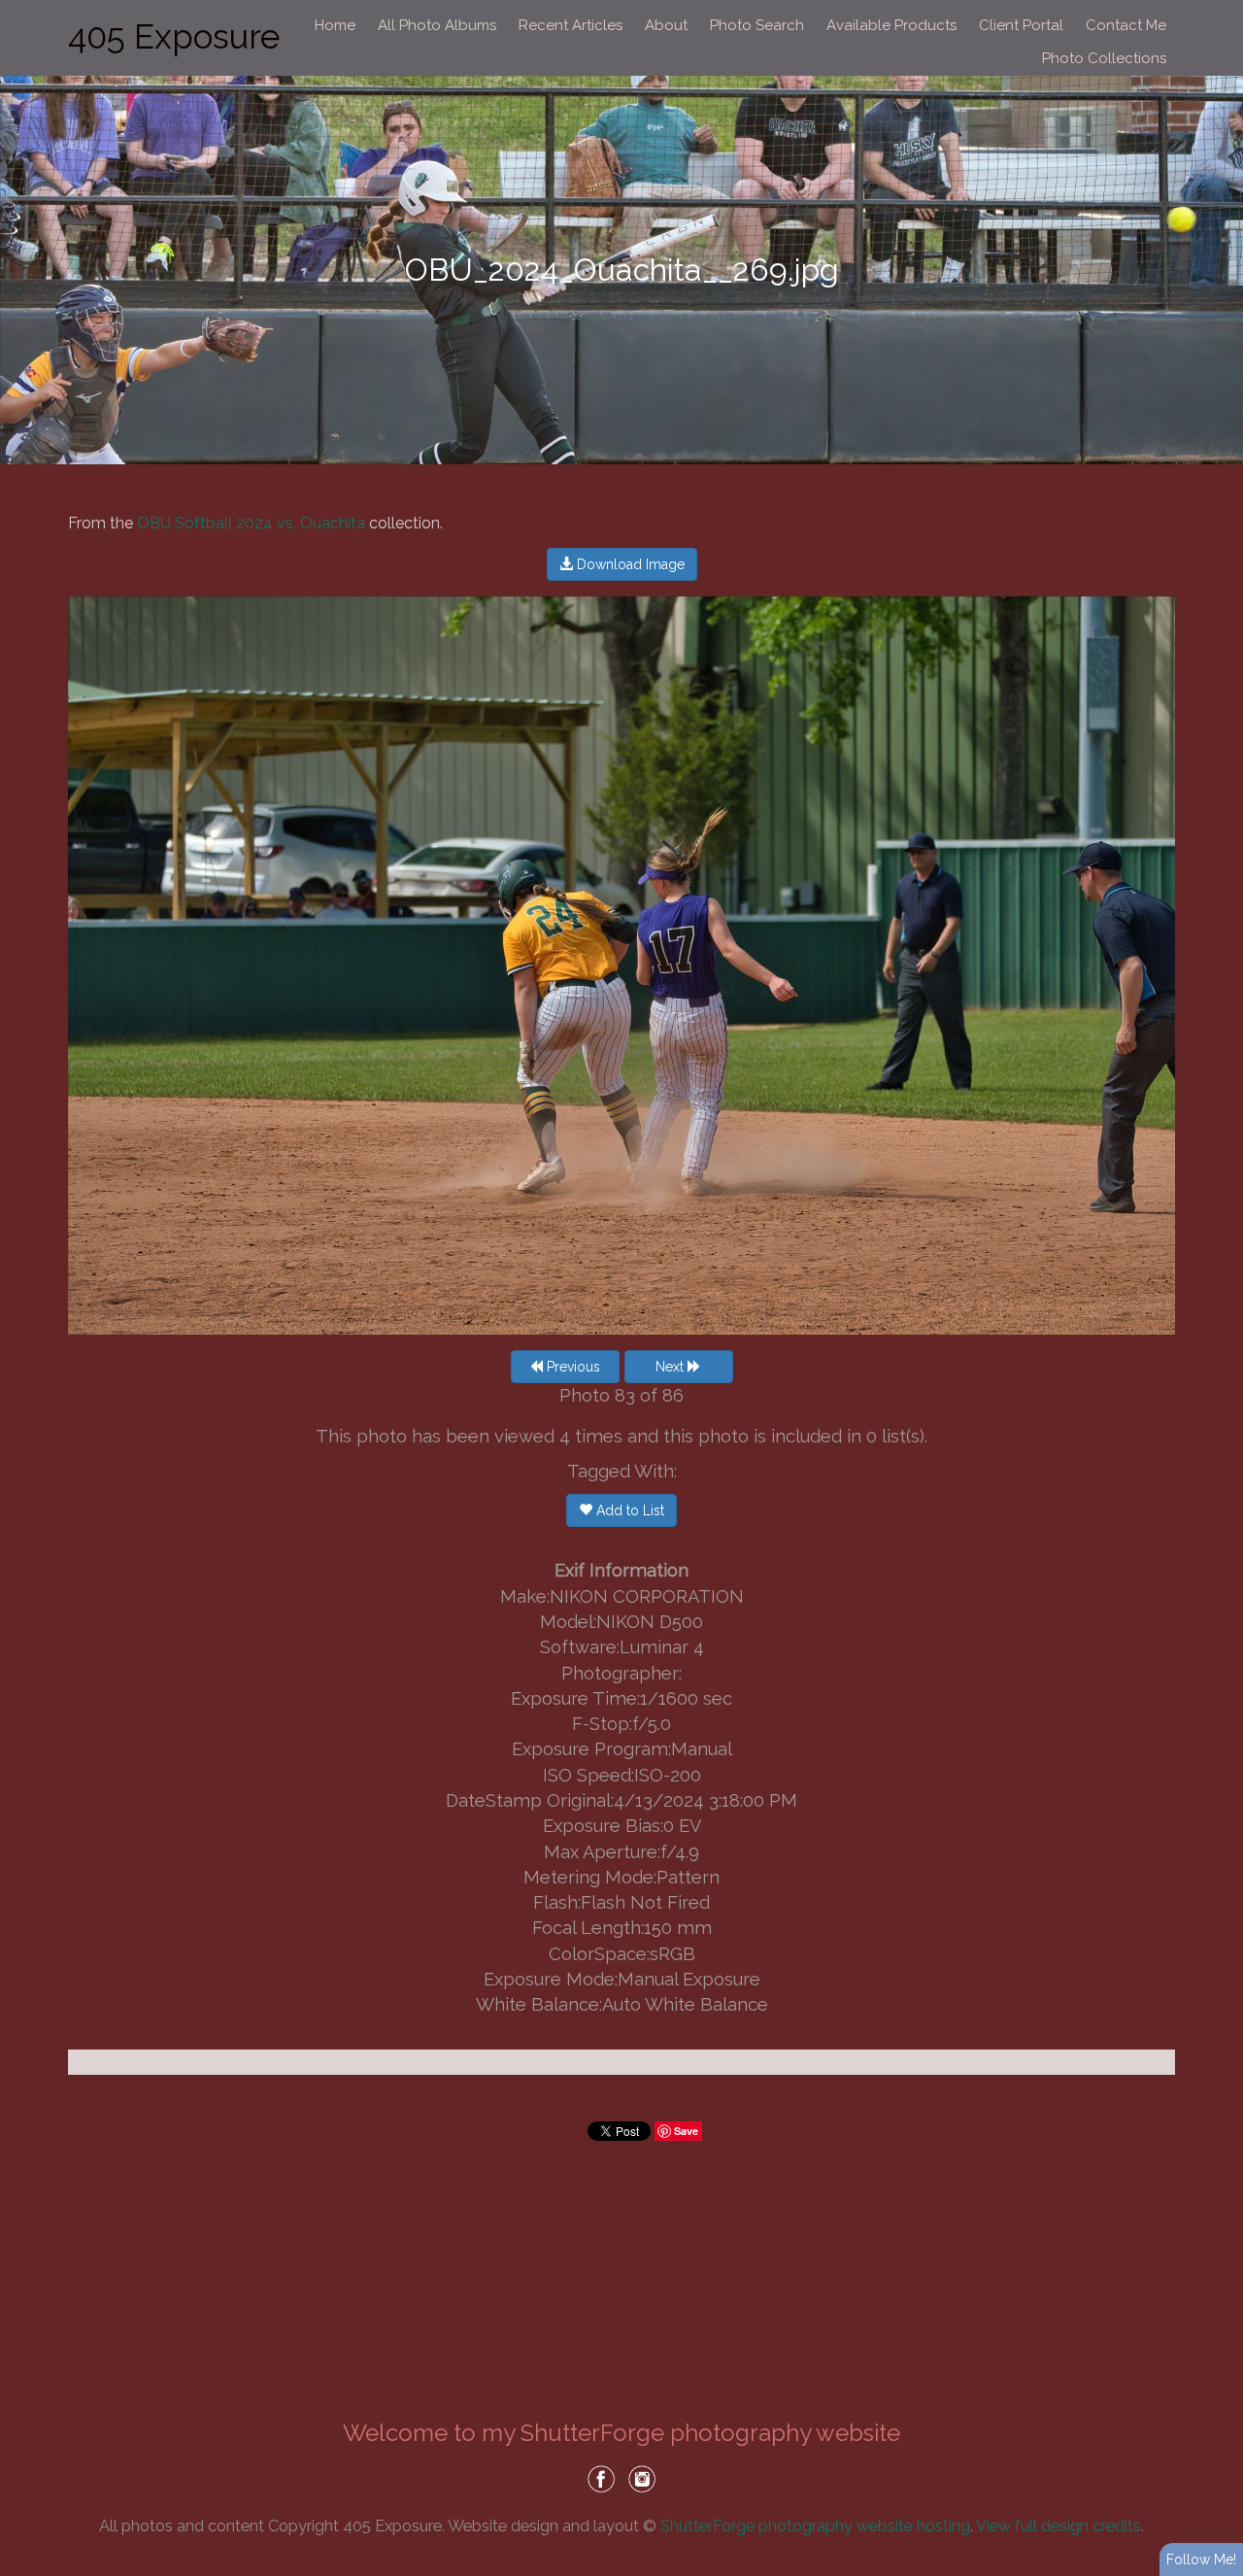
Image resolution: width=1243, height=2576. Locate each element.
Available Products (891, 25)
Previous (571, 1367)
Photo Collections (1104, 58)
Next (672, 1367)
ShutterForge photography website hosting (815, 2525)
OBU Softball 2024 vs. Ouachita (251, 523)
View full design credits (1058, 2525)
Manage (1217, 10)
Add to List (628, 1510)
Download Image (629, 564)
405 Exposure (174, 36)
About (666, 25)
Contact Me (1126, 25)
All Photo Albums (437, 25)
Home (335, 25)
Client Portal (1021, 25)
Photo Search (757, 25)
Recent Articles (571, 25)
